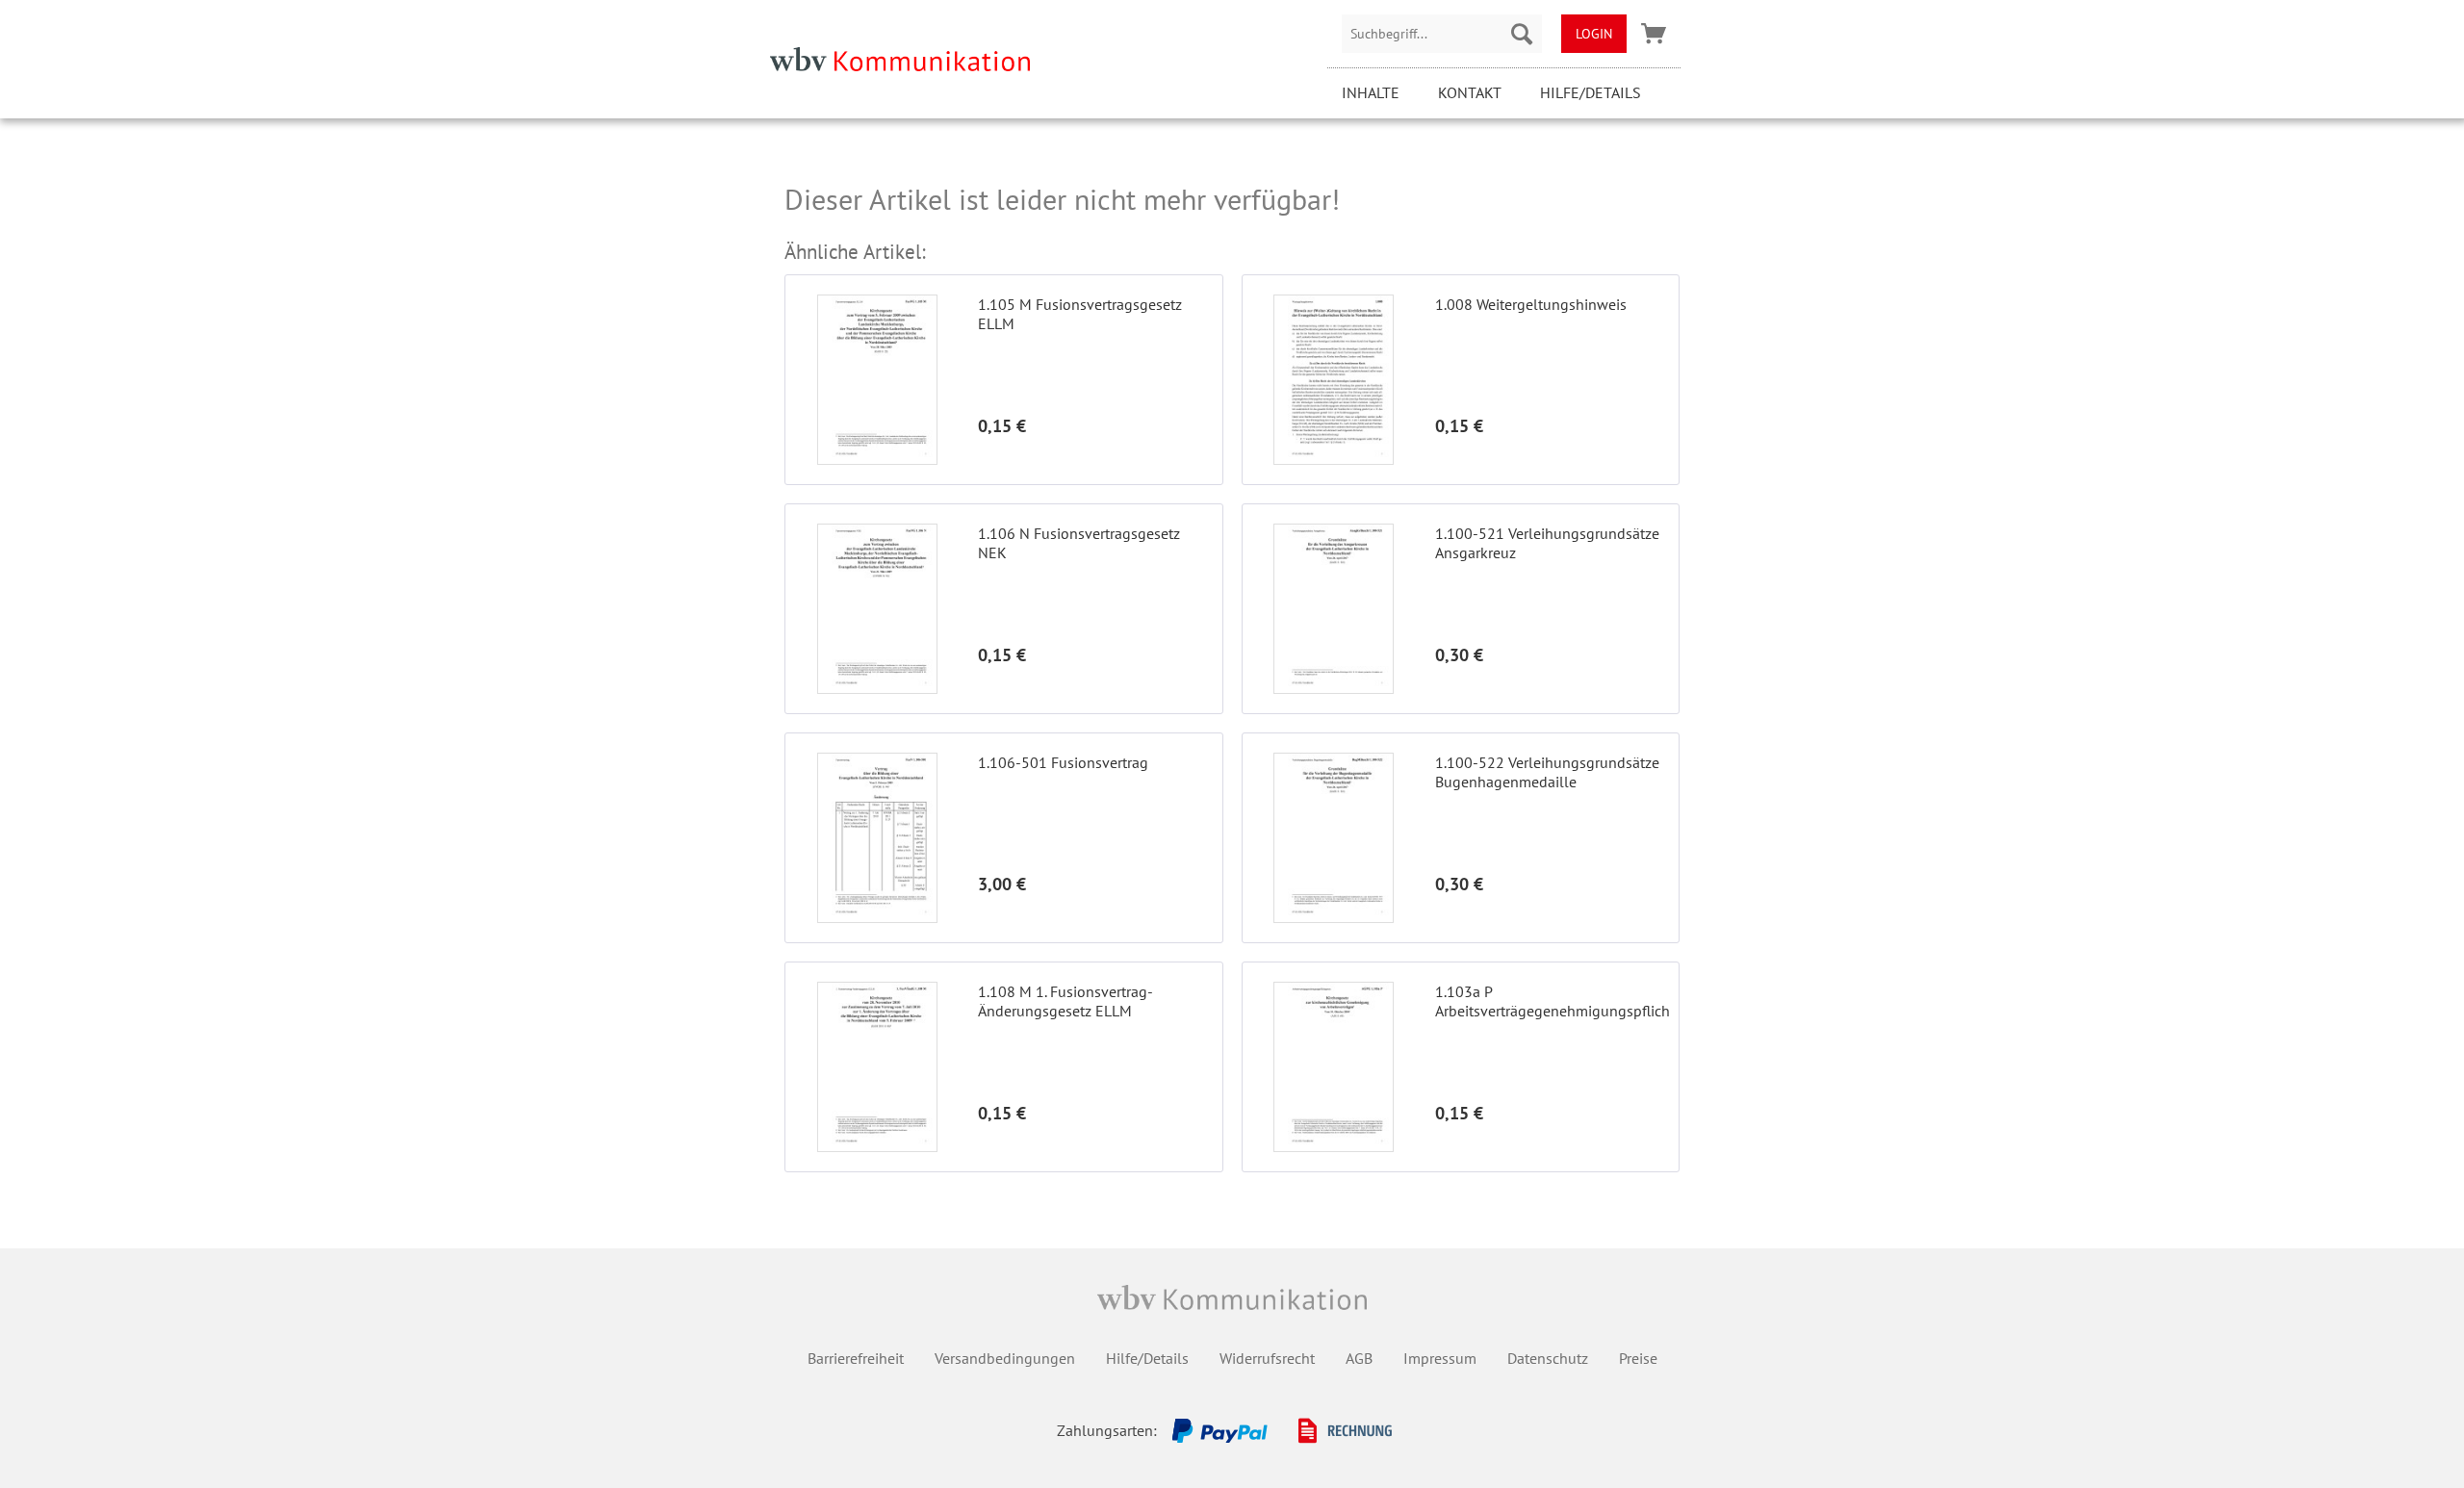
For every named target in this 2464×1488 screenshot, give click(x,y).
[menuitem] (1442, 34)
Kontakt (1470, 92)
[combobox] (1442, 34)
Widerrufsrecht (1267, 1358)
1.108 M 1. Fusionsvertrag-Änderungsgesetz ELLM (1065, 1001)
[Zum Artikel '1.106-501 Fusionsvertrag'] (877, 838)
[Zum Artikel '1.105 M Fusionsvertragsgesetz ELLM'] (877, 380)
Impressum (1440, 1358)
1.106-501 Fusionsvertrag (1063, 762)
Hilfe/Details (1591, 92)
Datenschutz (1548, 1358)
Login (1594, 34)
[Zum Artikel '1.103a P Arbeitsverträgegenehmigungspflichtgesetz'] (1334, 1067)
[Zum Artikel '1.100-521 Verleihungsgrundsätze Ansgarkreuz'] (1334, 609)
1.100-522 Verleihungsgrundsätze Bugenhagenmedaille (1547, 772)
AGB (1359, 1358)
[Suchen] (1522, 34)
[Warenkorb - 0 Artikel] (1654, 34)
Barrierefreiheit (856, 1358)
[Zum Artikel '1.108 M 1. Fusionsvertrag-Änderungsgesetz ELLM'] (877, 1067)
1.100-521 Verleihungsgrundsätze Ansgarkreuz (1547, 543)
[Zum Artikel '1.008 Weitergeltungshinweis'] (1334, 380)
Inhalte (1371, 92)
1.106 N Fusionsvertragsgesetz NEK (1079, 543)
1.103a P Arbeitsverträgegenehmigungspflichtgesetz (1552, 1001)
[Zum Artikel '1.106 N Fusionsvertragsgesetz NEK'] (877, 609)
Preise (1638, 1358)
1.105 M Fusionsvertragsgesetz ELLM (1080, 314)
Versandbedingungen (1005, 1358)
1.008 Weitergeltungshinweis (1531, 304)
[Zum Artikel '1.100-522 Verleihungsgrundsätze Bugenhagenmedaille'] (1334, 838)
